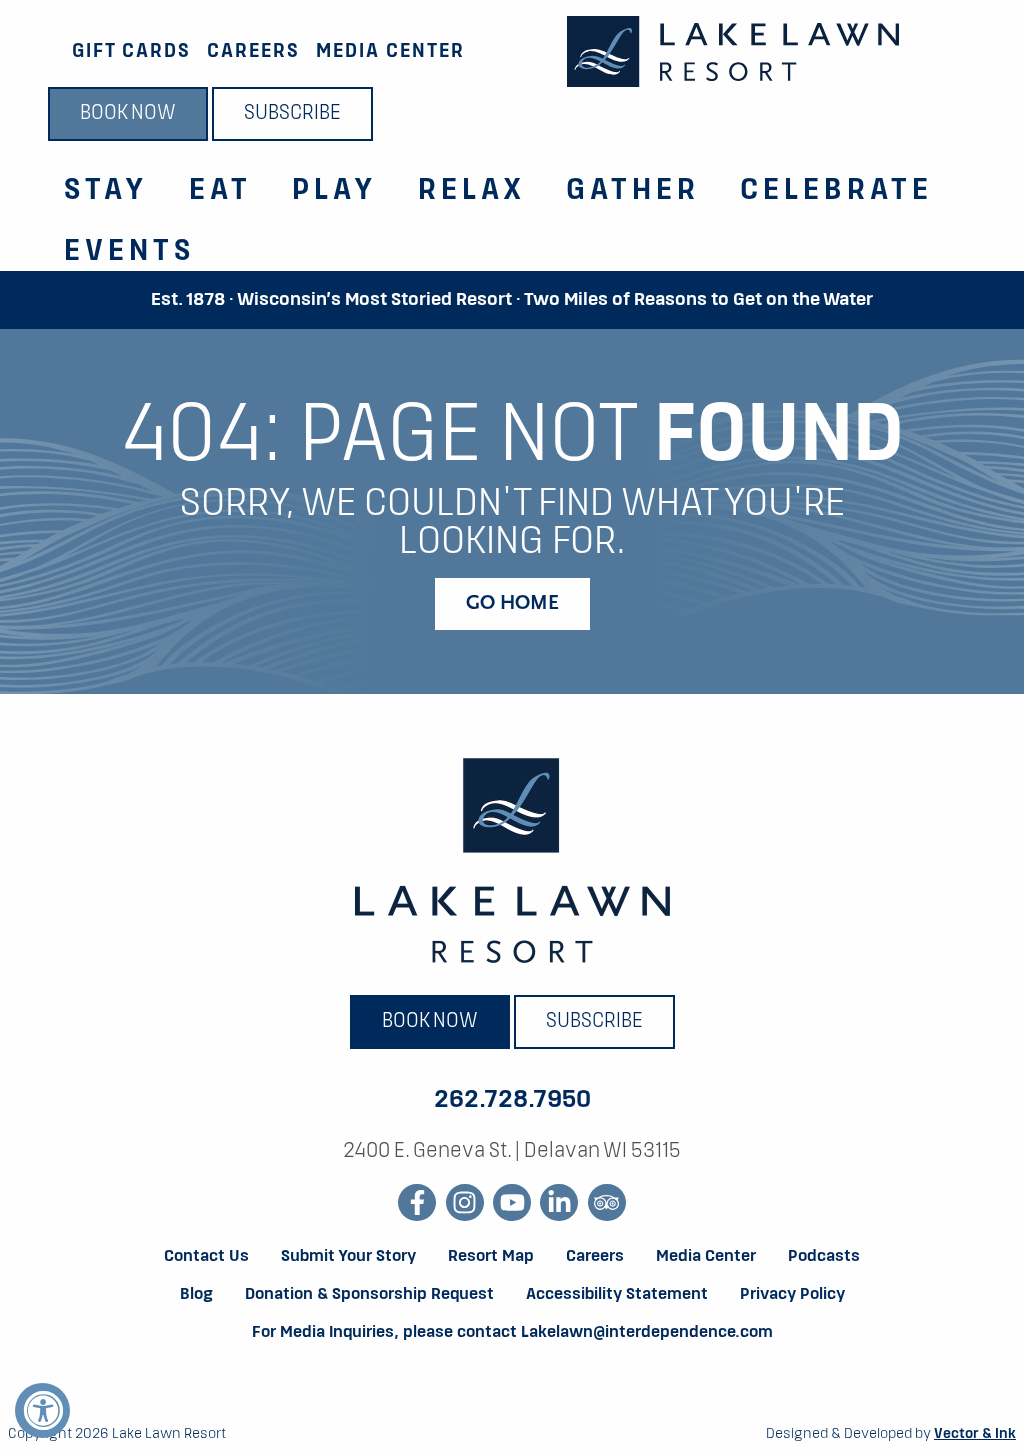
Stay (106, 191)
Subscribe (292, 114)
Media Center (390, 51)
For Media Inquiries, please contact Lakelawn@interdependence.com (512, 1333)
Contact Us (206, 1257)
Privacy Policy (792, 1295)
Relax (472, 191)
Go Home (512, 604)
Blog (196, 1295)
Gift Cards (131, 51)
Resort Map (491, 1257)
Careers (253, 51)
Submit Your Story (348, 1257)
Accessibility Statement (617, 1295)
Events (130, 252)
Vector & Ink (975, 1434)
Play (335, 191)
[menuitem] (94, 179)
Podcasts (824, 1257)
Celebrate (836, 191)
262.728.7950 (512, 1100)
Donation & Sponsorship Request (369, 1295)
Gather (633, 191)
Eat (220, 191)
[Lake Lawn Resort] (733, 51)
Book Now (128, 114)
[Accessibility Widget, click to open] (42, 1410)
